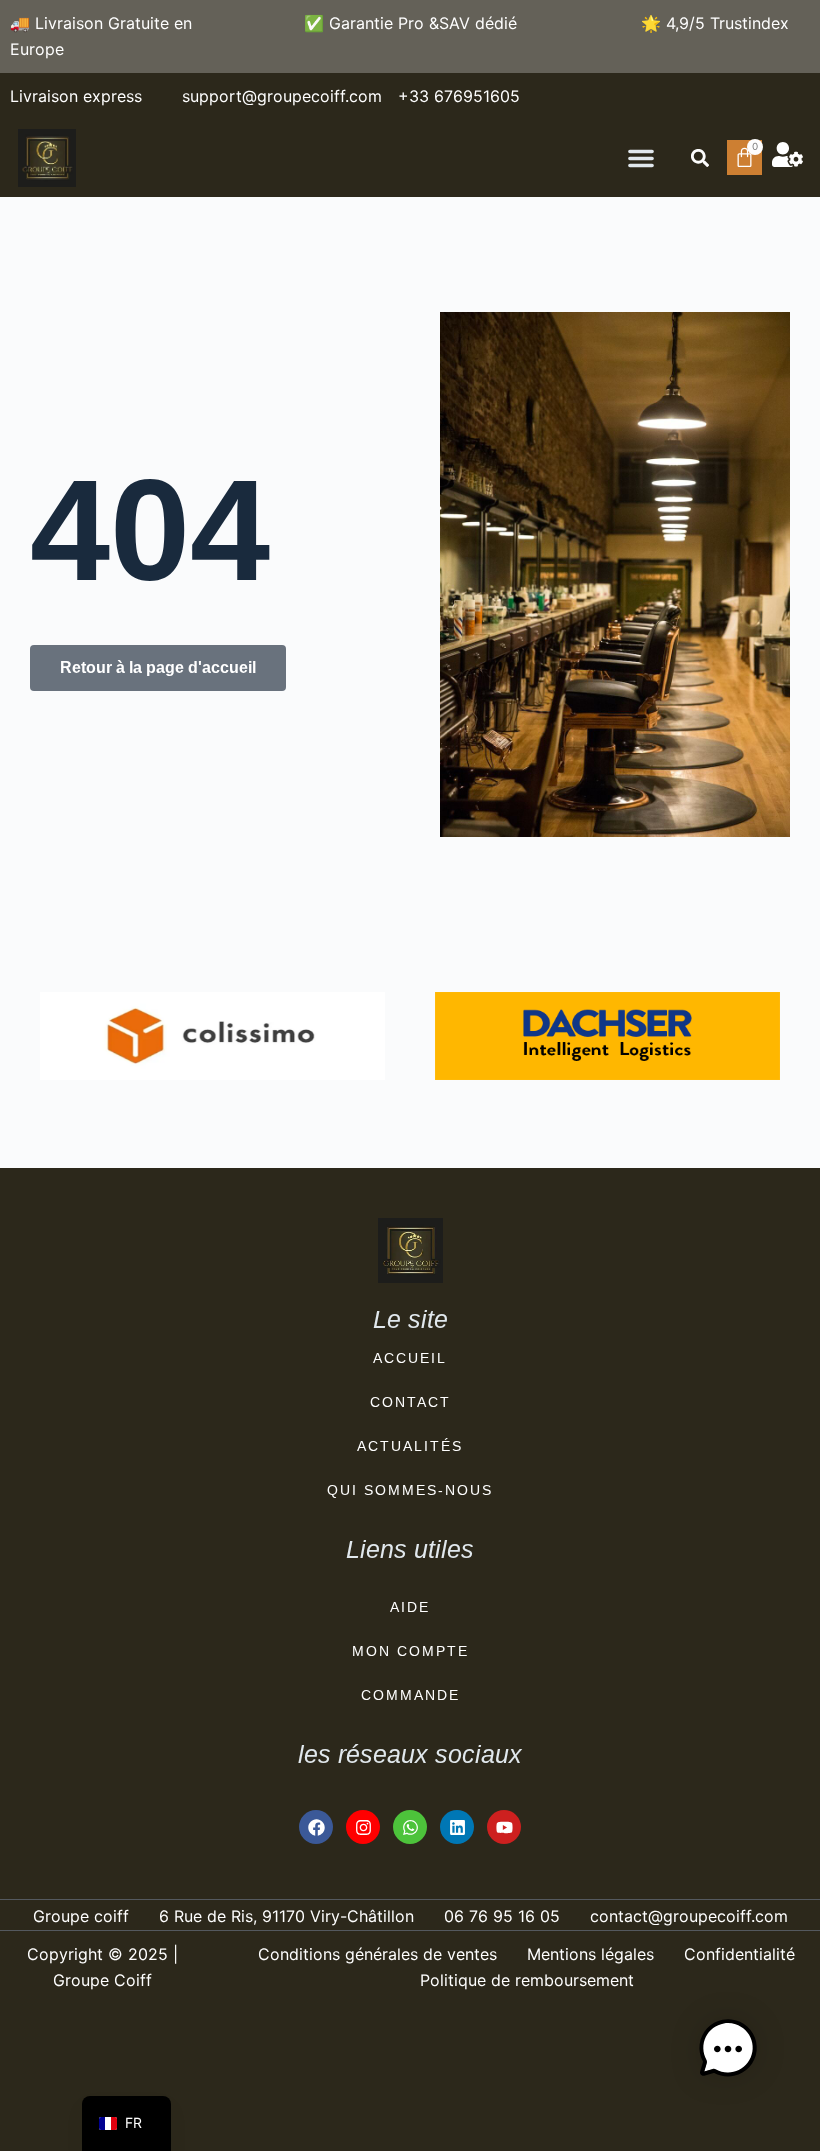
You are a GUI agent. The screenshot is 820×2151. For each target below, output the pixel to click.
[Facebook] (316, 1827)
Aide (410, 1607)
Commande (410, 1695)
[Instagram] (363, 1827)
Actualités (410, 1446)
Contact (410, 1402)
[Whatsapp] (410, 1827)
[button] (641, 158)
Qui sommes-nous (410, 1490)
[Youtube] (504, 1827)
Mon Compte (410, 1651)
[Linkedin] (457, 1827)
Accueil (410, 1358)
